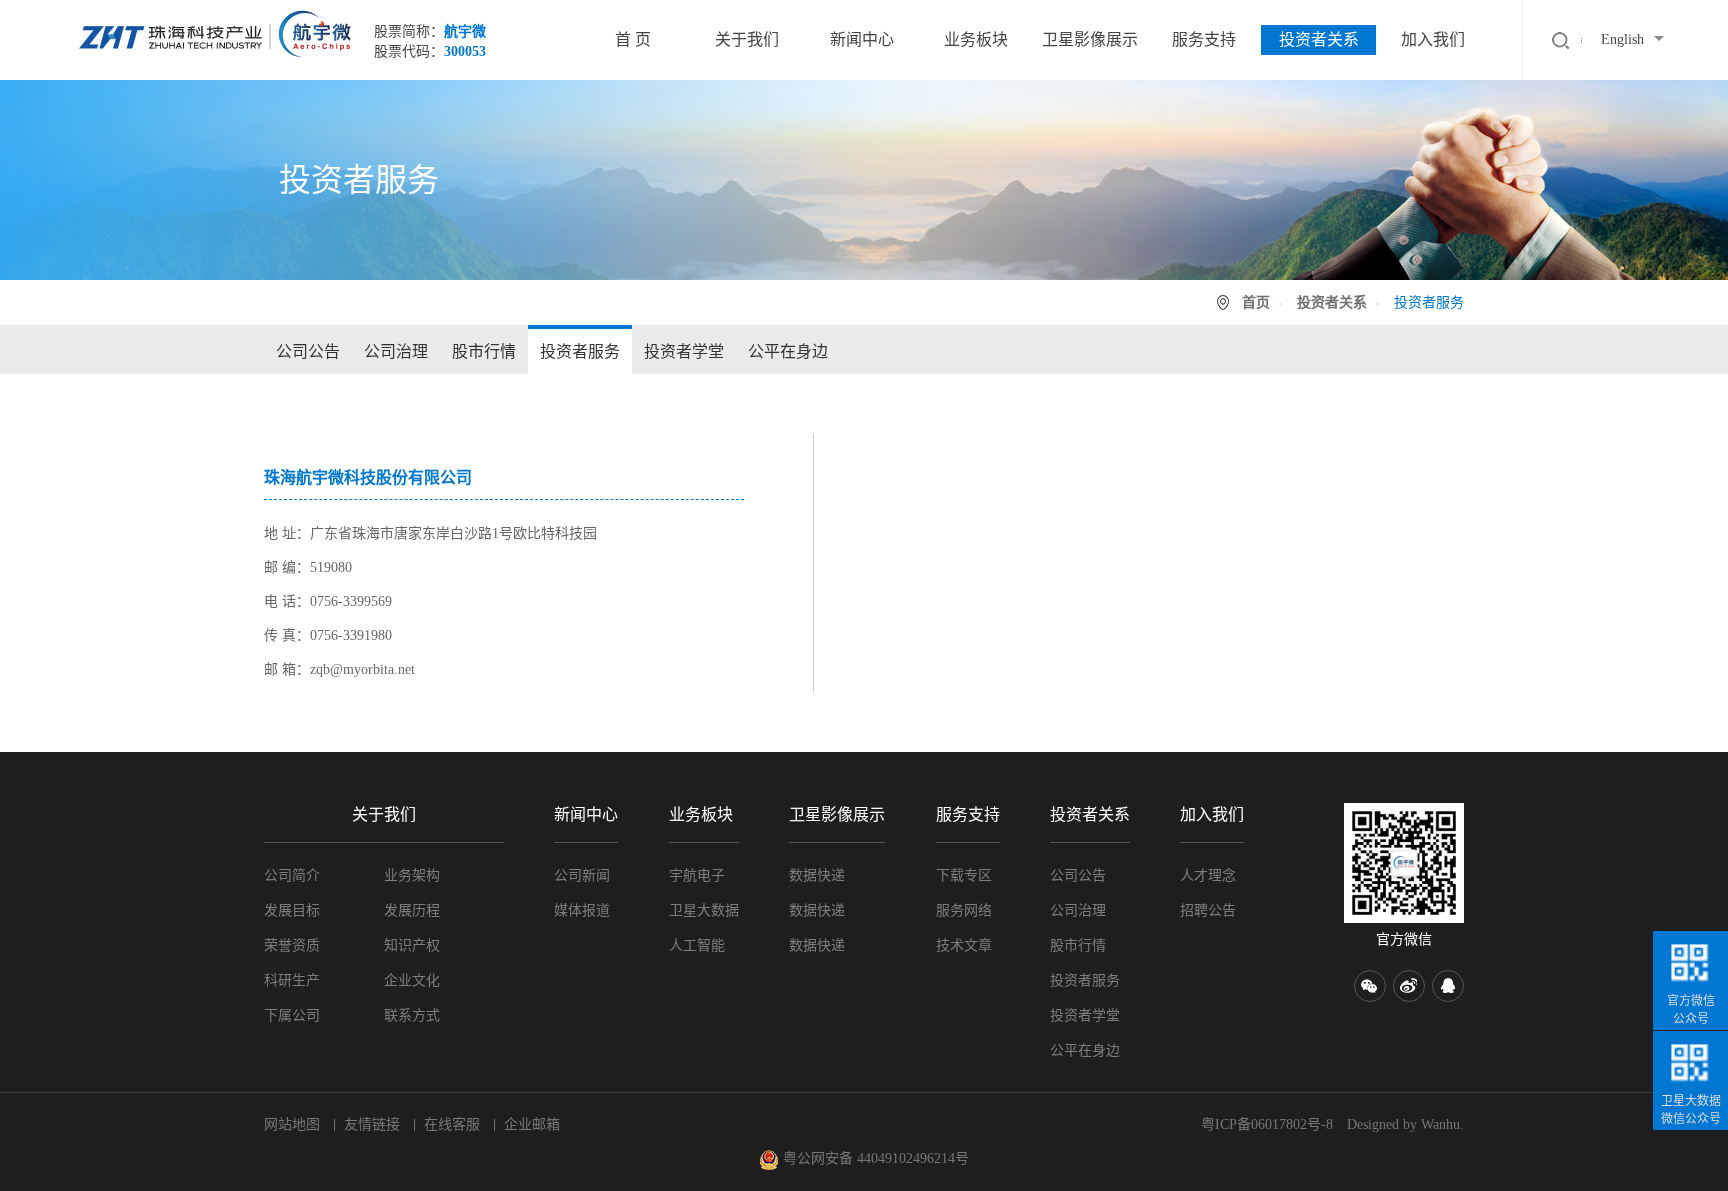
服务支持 (1204, 39)
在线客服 (452, 1124)
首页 (1256, 302)
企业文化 (412, 980)
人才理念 (1208, 875)
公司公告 (308, 351)
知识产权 (412, 945)
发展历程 (412, 910)
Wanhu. (1442, 1124)
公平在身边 (788, 351)
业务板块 (976, 39)
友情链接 (372, 1124)
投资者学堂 (684, 351)
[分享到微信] (1370, 986)
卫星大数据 (704, 910)
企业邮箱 (532, 1124)
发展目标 (292, 910)
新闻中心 (862, 39)
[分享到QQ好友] (1448, 986)
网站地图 (292, 1124)
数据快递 (817, 875)
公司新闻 (582, 875)
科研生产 (292, 980)
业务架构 (412, 875)
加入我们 (1433, 39)
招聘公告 (1208, 910)
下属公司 (292, 1015)
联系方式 (412, 1015)
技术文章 (964, 945)
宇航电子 (697, 875)
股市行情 (484, 351)
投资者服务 (580, 351)
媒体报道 (582, 910)
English (1622, 39)
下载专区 (964, 875)
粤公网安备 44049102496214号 (874, 1158)
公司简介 (292, 875)
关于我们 (747, 39)
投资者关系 (1319, 39)
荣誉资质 (292, 945)
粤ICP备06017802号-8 (1267, 1124)
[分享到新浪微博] (1409, 986)
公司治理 (396, 351)
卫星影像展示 (1090, 39)
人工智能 (697, 945)
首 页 (633, 39)
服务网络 (964, 910)
